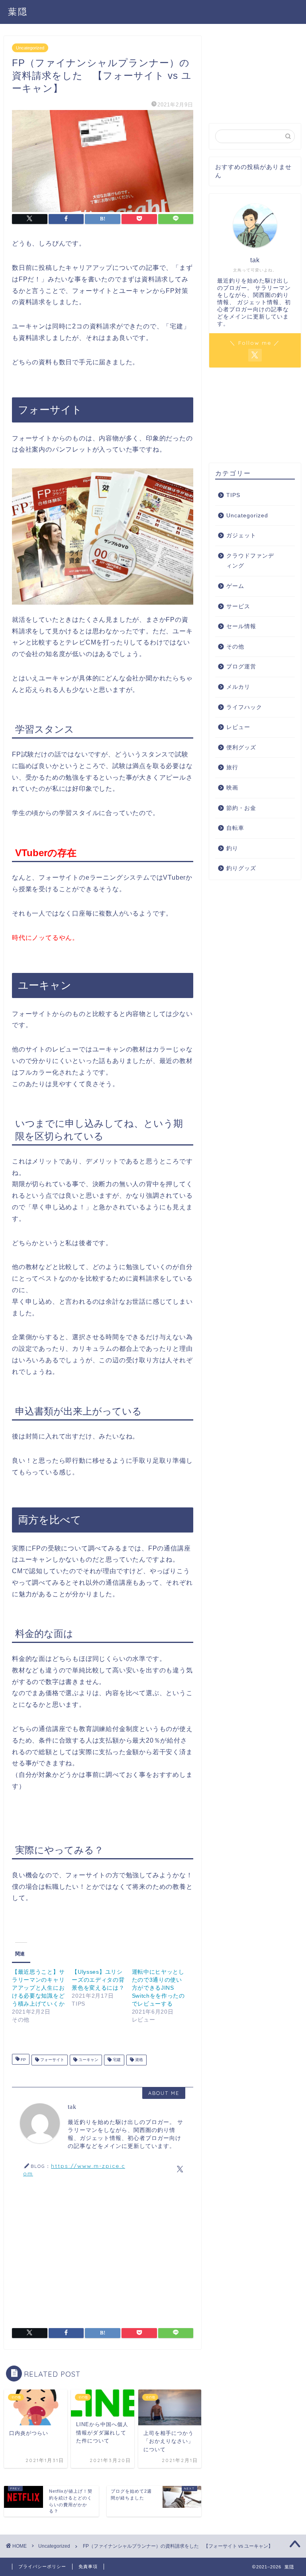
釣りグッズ (241, 868)
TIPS (233, 495)
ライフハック (244, 707)
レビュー (238, 727)
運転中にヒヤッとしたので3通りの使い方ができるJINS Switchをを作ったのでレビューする (158, 1988)
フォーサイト (52, 2060)
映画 (232, 788)
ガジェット (241, 535)
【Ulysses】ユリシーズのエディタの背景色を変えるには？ (98, 1980)
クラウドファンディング (250, 561)
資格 (138, 2060)
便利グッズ (241, 748)
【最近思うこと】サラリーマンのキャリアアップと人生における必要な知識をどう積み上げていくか (38, 1988)
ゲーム (235, 586)
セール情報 (241, 626)
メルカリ (238, 687)
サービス (238, 606)
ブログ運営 (241, 667)
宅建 (116, 2060)
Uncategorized (30, 48)
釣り (232, 848)
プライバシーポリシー (42, 2566)
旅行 (232, 767)
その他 (235, 647)
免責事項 (88, 2566)
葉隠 (18, 11)
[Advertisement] (103, 2252)
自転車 (235, 828)
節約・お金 (241, 808)
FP (23, 2060)
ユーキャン (88, 2060)
